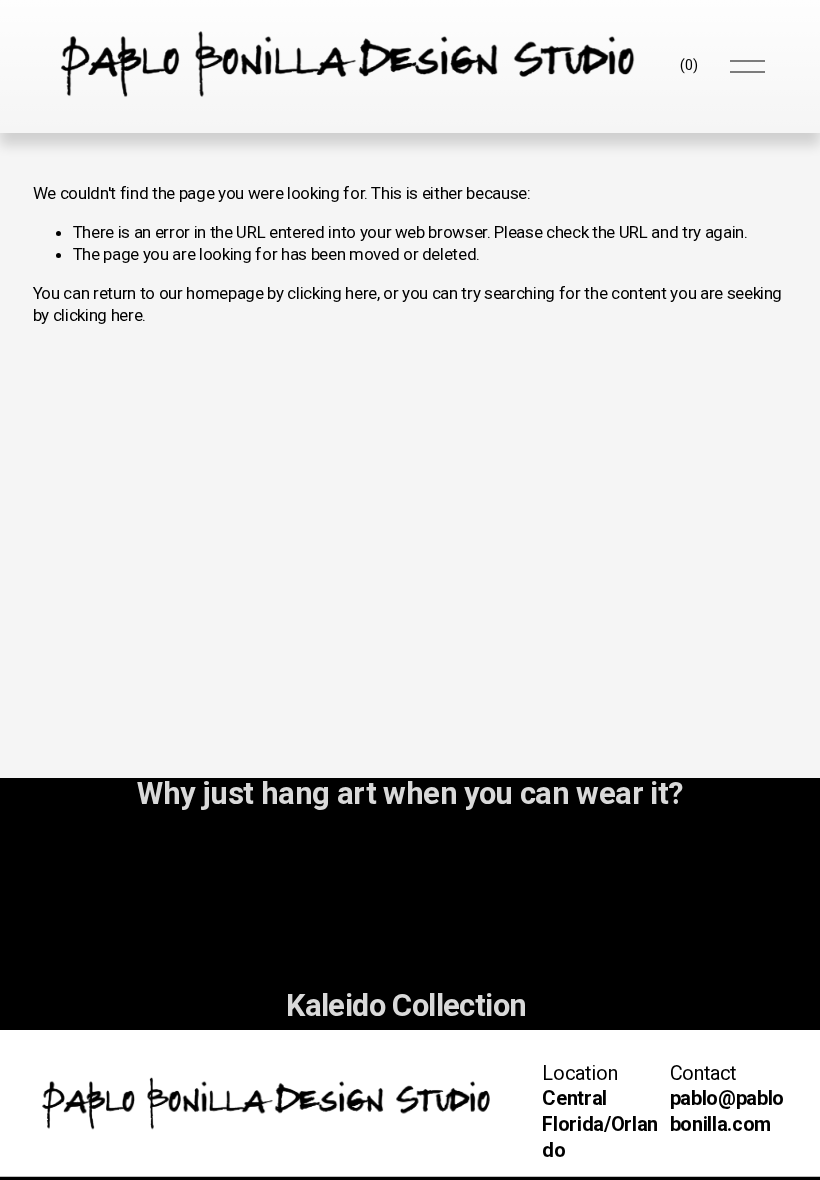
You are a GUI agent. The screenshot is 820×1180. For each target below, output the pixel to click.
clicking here (332, 293)
